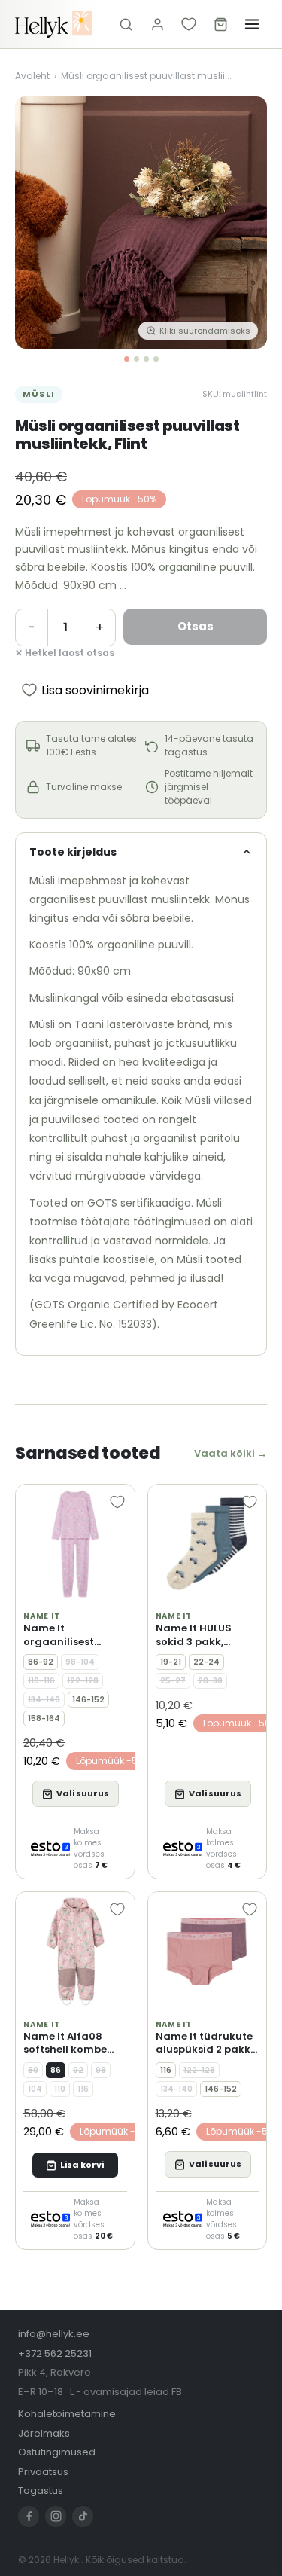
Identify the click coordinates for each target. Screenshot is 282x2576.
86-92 (41, 1662)
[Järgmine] (244, 223)
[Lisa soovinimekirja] (117, 1502)
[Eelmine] (38, 223)
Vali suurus (83, 1793)
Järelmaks (44, 2433)
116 (83, 2089)
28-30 (210, 1681)
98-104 (80, 1662)
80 (33, 2070)
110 (60, 2089)
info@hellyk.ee (54, 2334)
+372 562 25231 (55, 2353)
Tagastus (41, 2491)
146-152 (88, 1700)
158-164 (44, 1718)
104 (35, 2089)
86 (56, 2070)
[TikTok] (83, 2516)
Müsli (39, 394)
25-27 (173, 1681)
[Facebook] (29, 2516)
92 (78, 2070)
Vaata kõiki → (230, 1453)
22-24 (206, 1662)
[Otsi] (126, 24)
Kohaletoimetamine (67, 2414)
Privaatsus (43, 2472)
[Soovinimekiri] (189, 24)
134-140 (44, 1700)
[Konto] (157, 24)
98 (101, 2070)
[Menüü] (252, 24)
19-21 (171, 1662)
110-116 (41, 1681)
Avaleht (32, 76)
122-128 (83, 1681)
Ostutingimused (57, 2452)
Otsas (196, 626)
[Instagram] (56, 2516)
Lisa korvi (82, 2165)
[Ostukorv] (220, 24)
